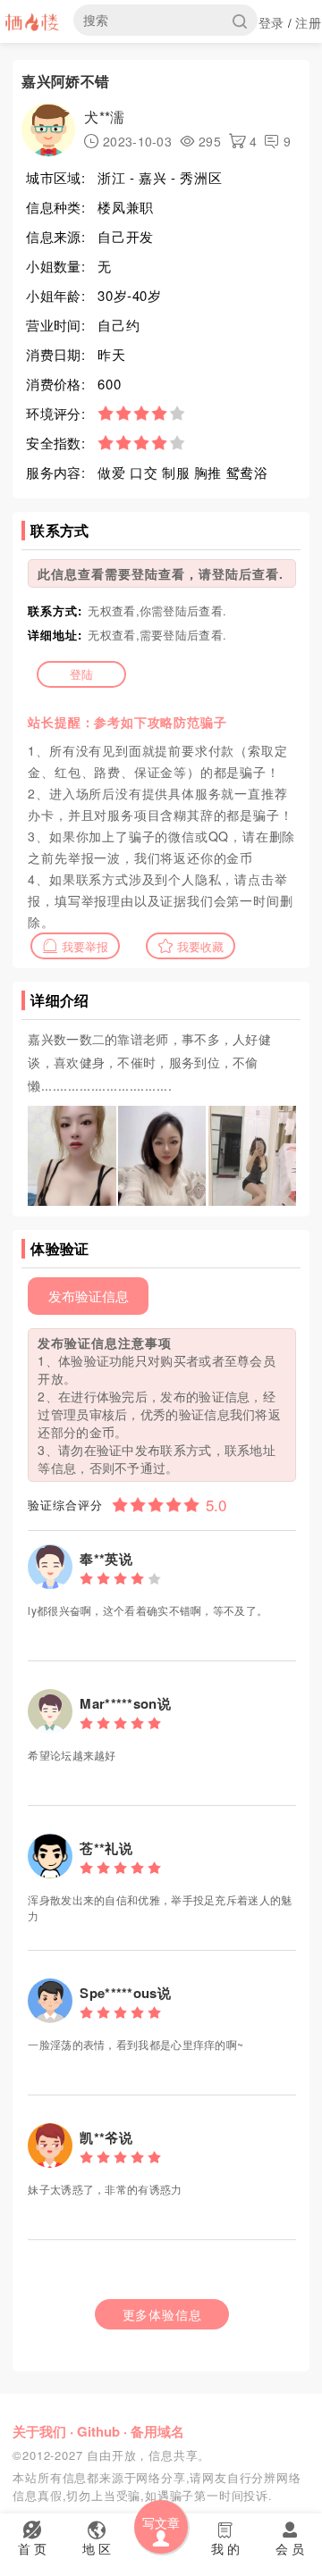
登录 (271, 22)
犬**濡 (104, 117)
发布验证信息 (89, 1296)
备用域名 (157, 2431)
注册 (308, 22)
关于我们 (39, 2431)
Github (98, 2431)
